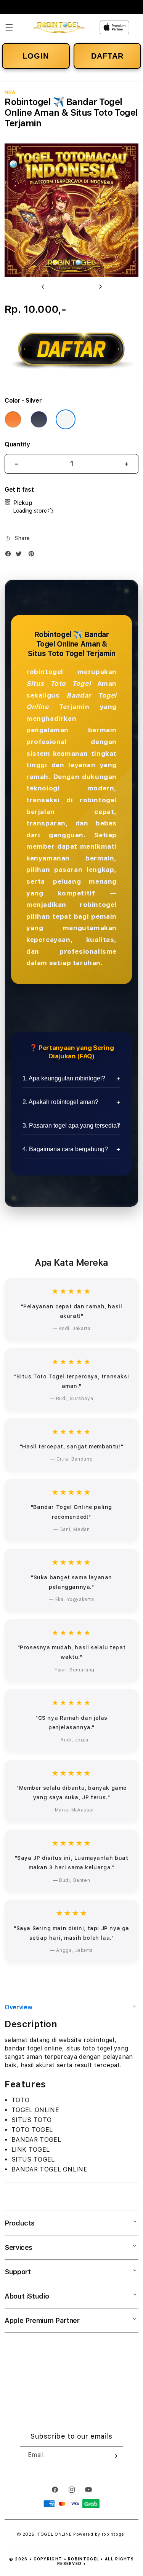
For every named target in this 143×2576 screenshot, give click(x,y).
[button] (9, 27)
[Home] (59, 28)
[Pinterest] (33, 555)
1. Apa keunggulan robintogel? (64, 1078)
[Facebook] (10, 555)
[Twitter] (21, 555)
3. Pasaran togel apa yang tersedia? (71, 1126)
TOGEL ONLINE (55, 2534)
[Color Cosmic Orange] (13, 419)
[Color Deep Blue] (39, 419)
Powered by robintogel (100, 2534)
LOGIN (36, 56)
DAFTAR (107, 56)
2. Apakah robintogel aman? (60, 1102)
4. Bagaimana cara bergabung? (65, 1149)
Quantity (17, 444)
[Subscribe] (114, 2456)
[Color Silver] (66, 419)
